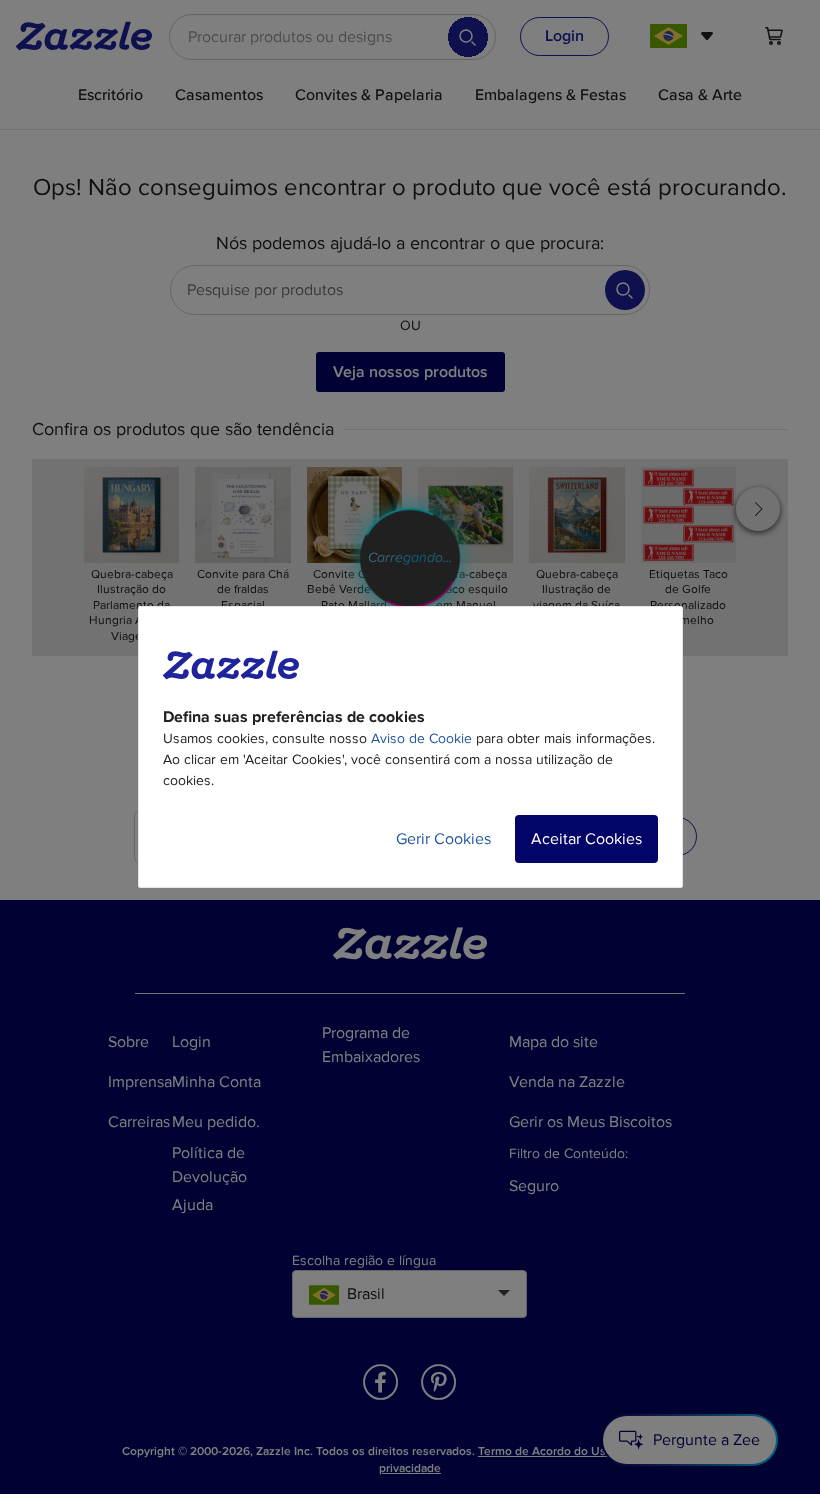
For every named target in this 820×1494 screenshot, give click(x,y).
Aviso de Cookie (421, 738)
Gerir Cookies (443, 839)
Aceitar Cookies (586, 839)
